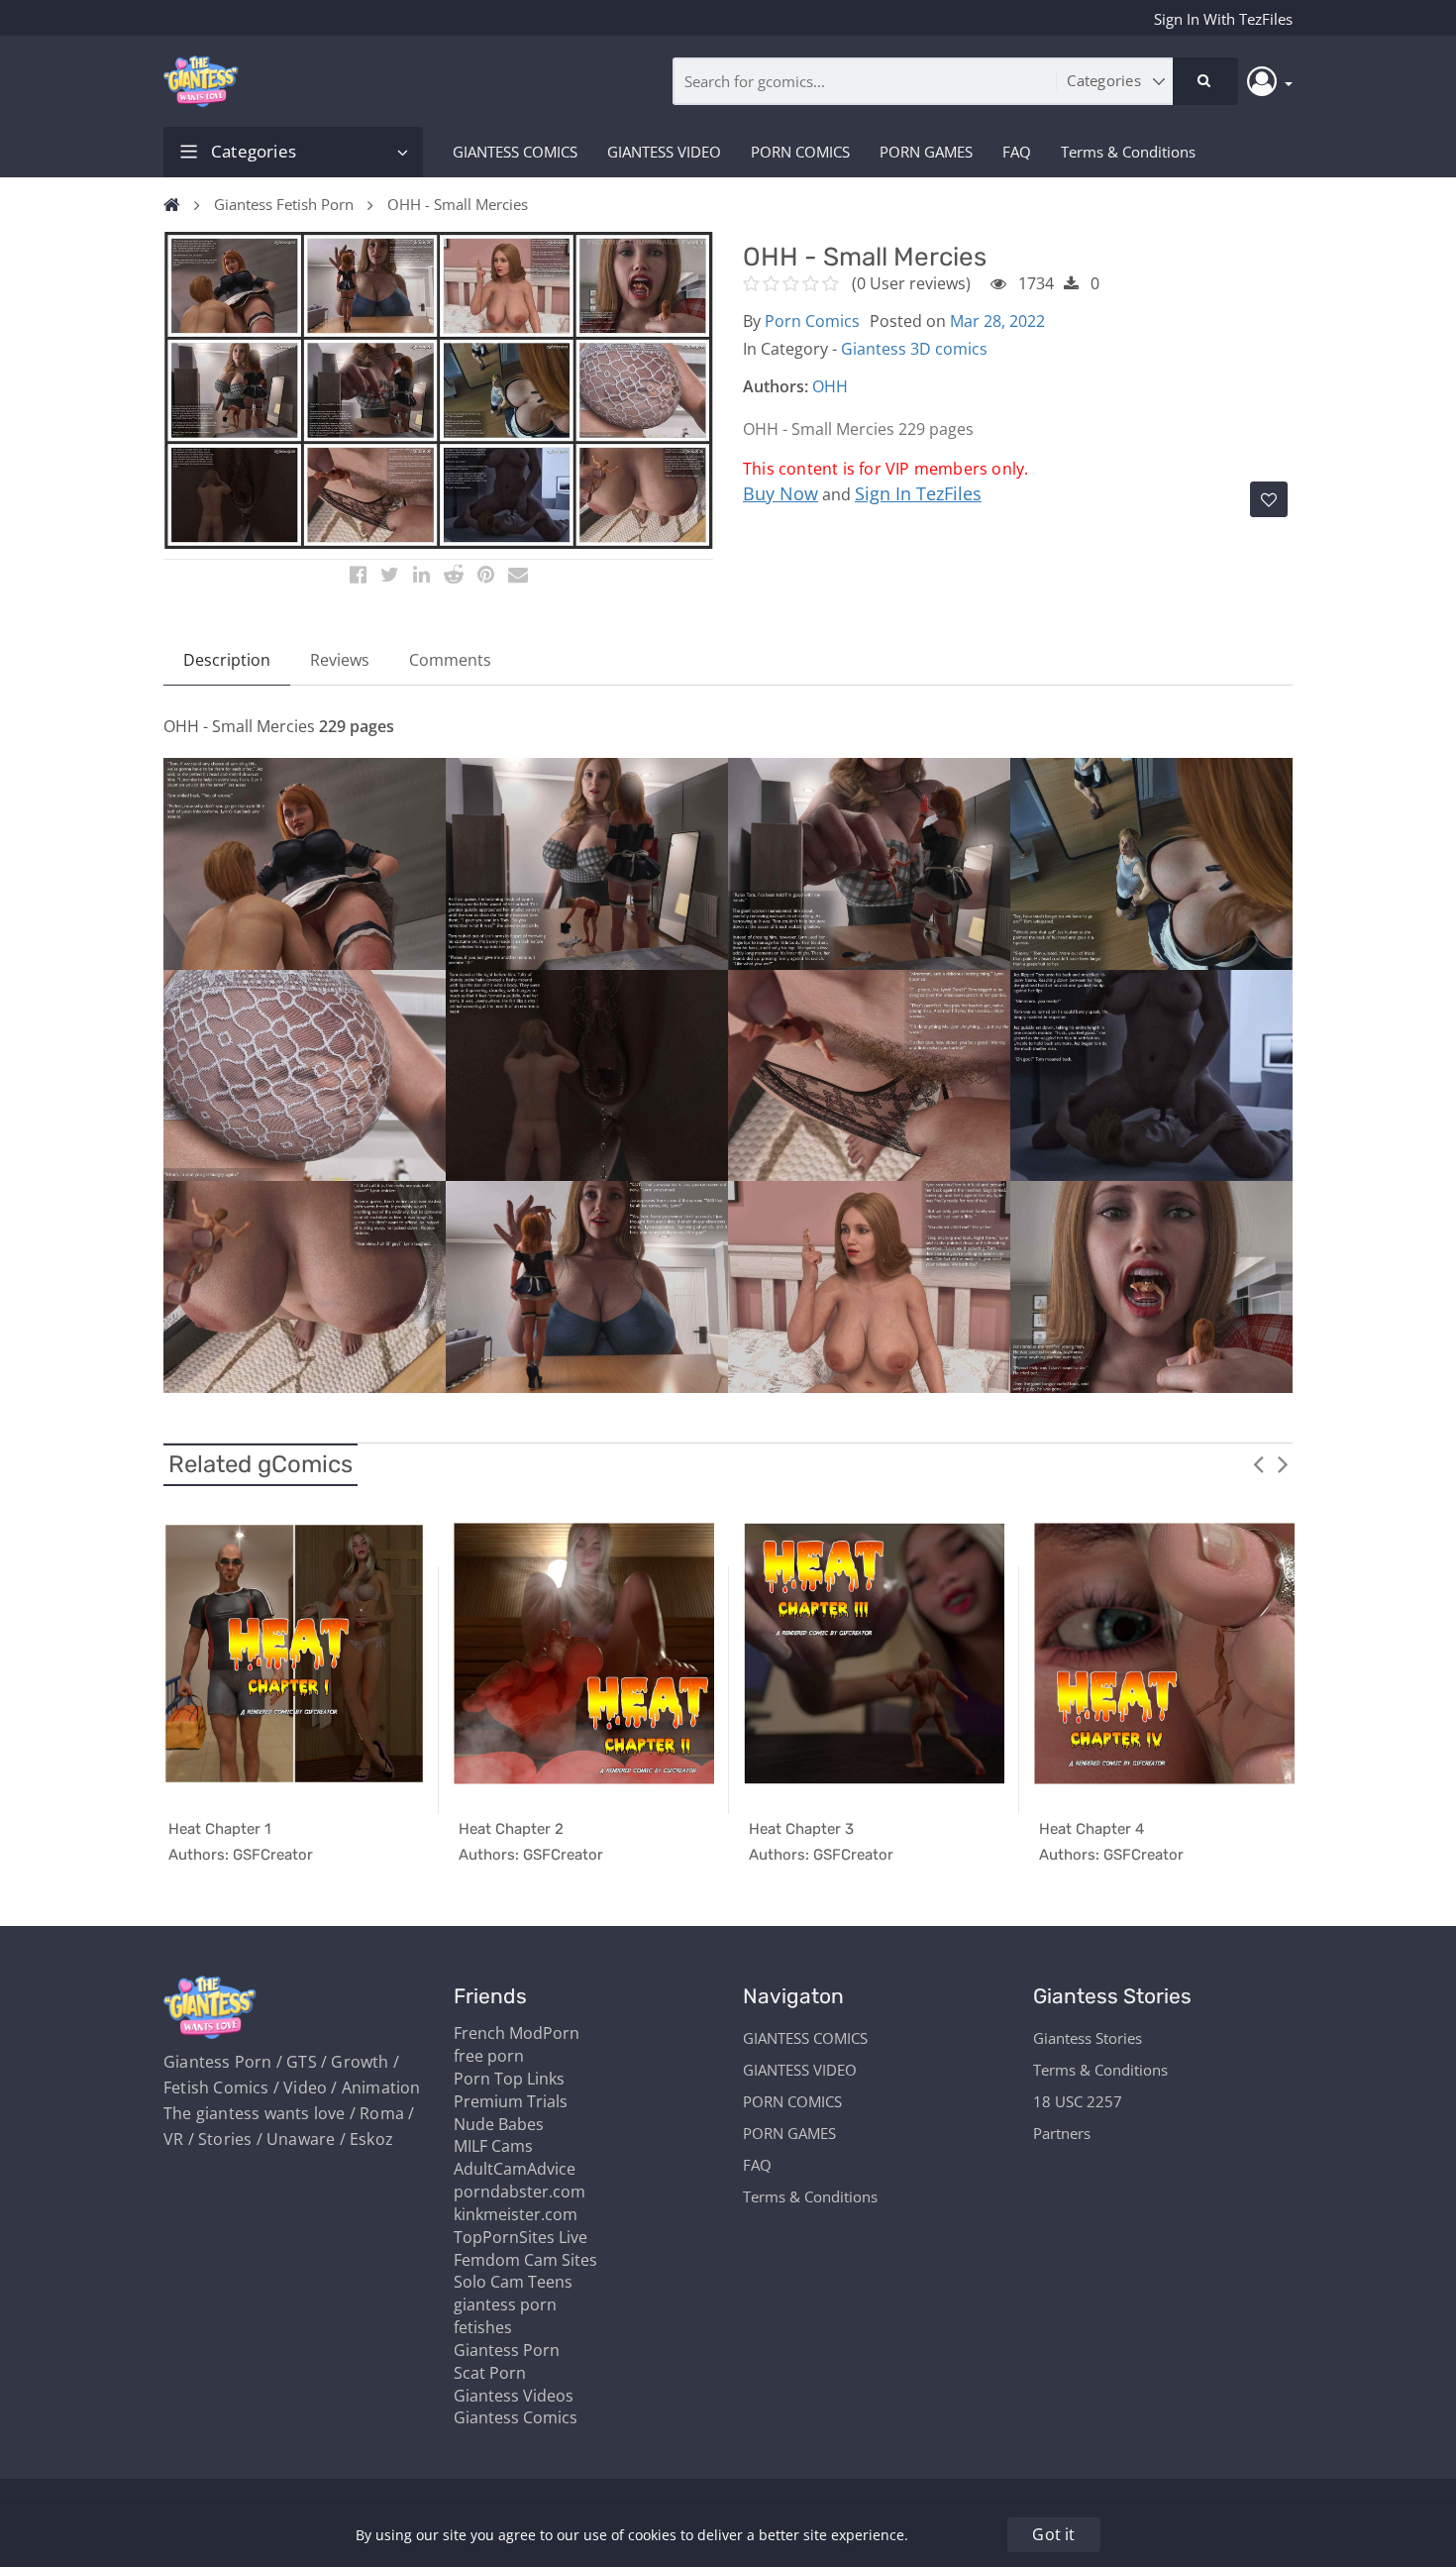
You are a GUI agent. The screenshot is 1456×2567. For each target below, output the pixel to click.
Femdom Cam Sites (525, 2260)
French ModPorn (517, 2033)
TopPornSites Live (520, 2237)
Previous (1258, 1463)
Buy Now (780, 493)
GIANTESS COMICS (515, 152)
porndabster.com (520, 2192)
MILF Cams (493, 2146)
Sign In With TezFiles (1223, 19)
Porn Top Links (509, 2079)
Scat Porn (490, 2373)
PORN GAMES (926, 152)
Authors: (776, 386)
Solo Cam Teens (513, 2282)
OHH (830, 386)
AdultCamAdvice (515, 2169)
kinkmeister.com (516, 2214)
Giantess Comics (516, 2417)
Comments (450, 660)
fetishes (483, 2327)
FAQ (1017, 152)
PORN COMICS (800, 152)
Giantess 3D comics (914, 349)
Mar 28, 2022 (997, 321)
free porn (489, 2056)
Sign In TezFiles (918, 493)
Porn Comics (812, 321)
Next (1283, 1463)
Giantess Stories (1088, 2038)
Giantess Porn (507, 2350)
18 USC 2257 (1078, 2101)
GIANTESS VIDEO (664, 152)
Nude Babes (499, 2124)
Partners (1062, 2133)
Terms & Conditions (1128, 152)
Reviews (340, 660)
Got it (1053, 2534)
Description (227, 660)
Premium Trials (511, 2101)
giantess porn (505, 2304)
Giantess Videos (514, 2396)
